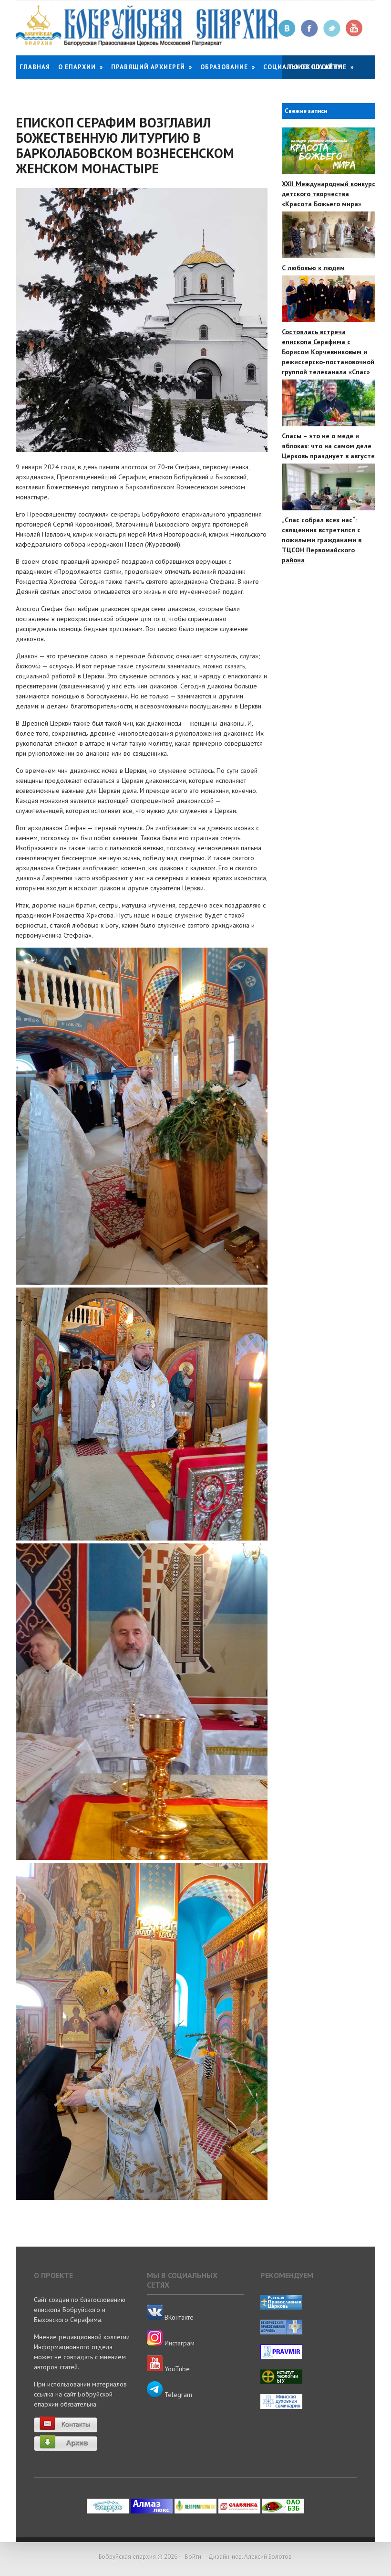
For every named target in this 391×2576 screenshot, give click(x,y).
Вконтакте (287, 28)
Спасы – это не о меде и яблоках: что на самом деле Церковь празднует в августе (328, 446)
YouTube (176, 2369)
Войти (193, 2557)
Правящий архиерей (152, 67)
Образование (228, 67)
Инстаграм (179, 2343)
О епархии (81, 67)
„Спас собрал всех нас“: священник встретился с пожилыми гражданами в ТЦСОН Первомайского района (322, 540)
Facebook (310, 28)
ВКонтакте (178, 2317)
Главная (35, 67)
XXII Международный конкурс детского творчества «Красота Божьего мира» (329, 194)
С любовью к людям (313, 268)
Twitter (332, 28)
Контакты (38, 91)
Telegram (177, 2395)
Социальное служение (309, 67)
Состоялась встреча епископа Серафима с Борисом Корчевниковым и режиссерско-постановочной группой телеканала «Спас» (328, 352)
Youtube (355, 28)
